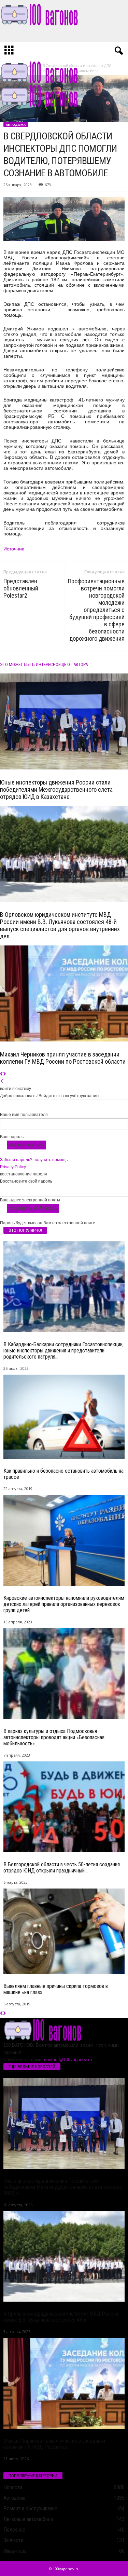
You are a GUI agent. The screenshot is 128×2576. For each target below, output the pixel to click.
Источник (14, 549)
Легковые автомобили (28, 2519)
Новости (13, 2487)
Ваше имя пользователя (24, 1115)
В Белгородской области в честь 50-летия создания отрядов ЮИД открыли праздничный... (62, 1868)
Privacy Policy (13, 1167)
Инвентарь (15, 2551)
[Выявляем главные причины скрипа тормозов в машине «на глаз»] (64, 1931)
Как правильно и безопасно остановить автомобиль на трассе (63, 1474)
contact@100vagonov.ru (68, 2060)
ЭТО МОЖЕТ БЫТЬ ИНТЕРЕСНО (29, 664)
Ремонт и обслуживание (30, 2509)
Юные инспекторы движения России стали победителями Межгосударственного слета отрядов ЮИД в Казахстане (56, 789)
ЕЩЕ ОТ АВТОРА (73, 664)
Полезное (14, 2530)
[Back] (2, 1081)
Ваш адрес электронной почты (30, 1200)
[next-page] (5, 1074)
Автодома (16, 125)
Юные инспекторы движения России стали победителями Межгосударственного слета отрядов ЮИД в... (63, 2187)
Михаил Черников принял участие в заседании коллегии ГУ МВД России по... (54, 2444)
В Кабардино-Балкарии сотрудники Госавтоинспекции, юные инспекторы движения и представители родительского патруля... (63, 1351)
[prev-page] (2, 1074)
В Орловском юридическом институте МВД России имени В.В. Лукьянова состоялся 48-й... (61, 2317)
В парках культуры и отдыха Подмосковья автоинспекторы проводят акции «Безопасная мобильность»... (54, 1737)
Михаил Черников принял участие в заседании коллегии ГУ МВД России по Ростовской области (63, 1058)
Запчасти (13, 2540)
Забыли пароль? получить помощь (34, 1160)
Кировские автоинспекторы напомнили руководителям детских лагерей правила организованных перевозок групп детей (64, 1604)
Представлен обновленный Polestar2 (21, 588)
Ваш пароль (12, 1137)
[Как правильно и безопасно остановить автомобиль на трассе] (64, 1417)
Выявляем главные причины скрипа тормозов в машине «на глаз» (56, 1989)
